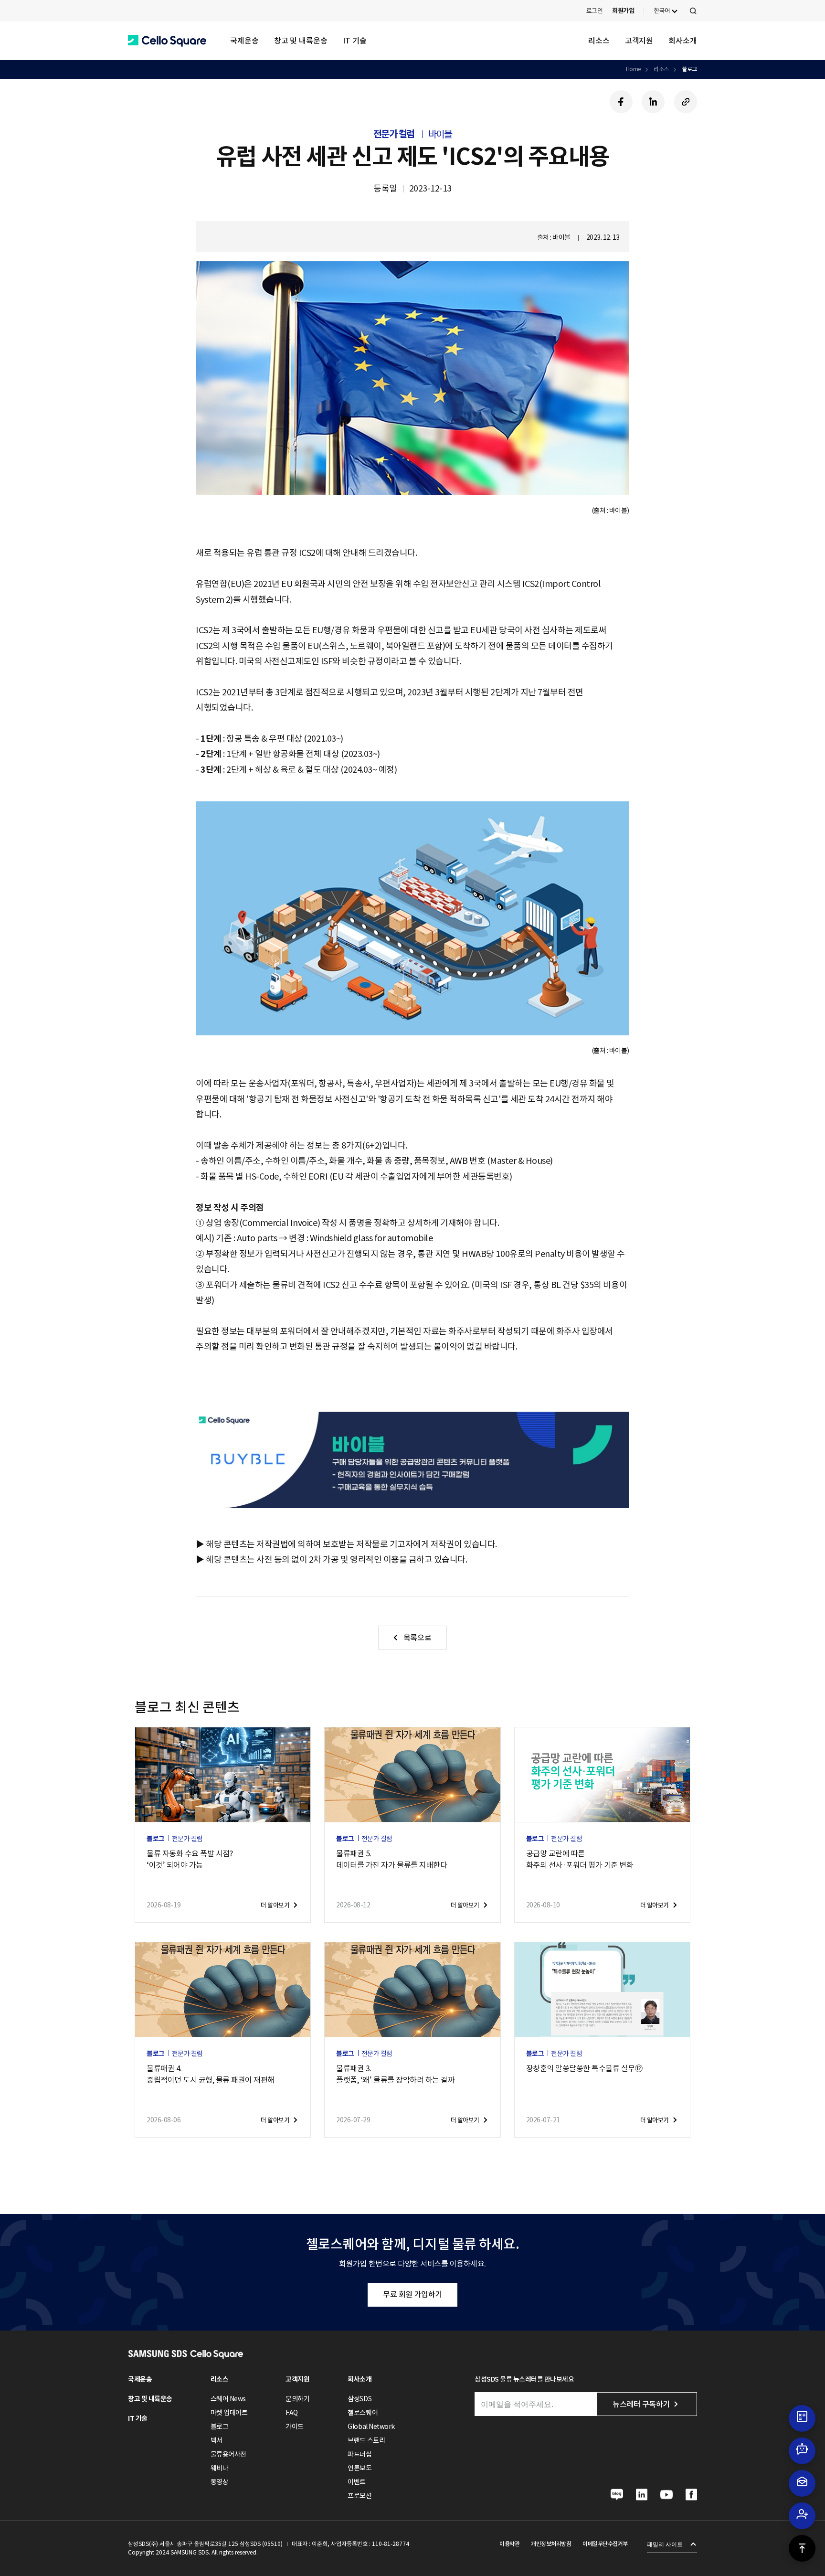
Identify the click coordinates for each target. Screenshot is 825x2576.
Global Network (371, 2427)
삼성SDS (360, 2399)
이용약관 (509, 2544)
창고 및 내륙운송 (301, 41)
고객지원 (639, 41)
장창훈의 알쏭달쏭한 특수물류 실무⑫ (584, 2068)
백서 (217, 2440)
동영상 (220, 2482)
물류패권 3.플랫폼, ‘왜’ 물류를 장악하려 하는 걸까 (395, 2074)
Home (633, 69)
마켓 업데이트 (229, 2413)
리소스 (599, 41)
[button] (167, 41)
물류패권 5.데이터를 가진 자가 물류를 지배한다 (391, 1859)
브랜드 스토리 (366, 2440)
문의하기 (297, 2399)
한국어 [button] (662, 11)
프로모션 (360, 2496)
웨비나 (220, 2468)
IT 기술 (355, 41)
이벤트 (357, 2482)
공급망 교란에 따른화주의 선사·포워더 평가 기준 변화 (580, 1859)
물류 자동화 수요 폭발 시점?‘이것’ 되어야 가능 (190, 1859)
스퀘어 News (228, 2399)
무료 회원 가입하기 (412, 2294)
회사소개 (683, 41)
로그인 (595, 11)
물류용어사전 (228, 2454)
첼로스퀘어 (363, 2413)
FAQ (292, 2413)
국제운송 (244, 41)
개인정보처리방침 (551, 2544)
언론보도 (360, 2468)
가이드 (295, 2427)
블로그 (689, 69)
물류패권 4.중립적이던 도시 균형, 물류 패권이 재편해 (211, 2074)
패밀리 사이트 (665, 2544)
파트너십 (360, 2454)
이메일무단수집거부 (605, 2544)
